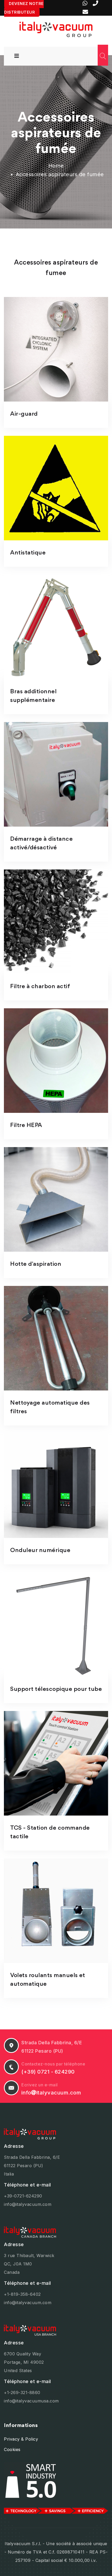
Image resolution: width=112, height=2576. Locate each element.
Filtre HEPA (26, 1125)
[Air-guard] (56, 349)
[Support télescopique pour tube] (56, 1624)
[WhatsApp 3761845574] (86, 3)
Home (56, 166)
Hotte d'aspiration (36, 1264)
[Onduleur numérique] (56, 1486)
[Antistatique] (56, 488)
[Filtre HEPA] (56, 1061)
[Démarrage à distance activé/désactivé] (56, 774)
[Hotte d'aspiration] (56, 1199)
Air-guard (24, 414)
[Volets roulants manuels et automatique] (56, 1911)
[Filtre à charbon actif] (56, 922)
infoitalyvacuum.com (51, 2093)
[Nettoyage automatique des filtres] (56, 1338)
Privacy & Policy (21, 2439)
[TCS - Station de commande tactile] (56, 1763)
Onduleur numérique (40, 1550)
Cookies (12, 2449)
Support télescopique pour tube (56, 1689)
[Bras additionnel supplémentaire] (56, 627)
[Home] (56, 29)
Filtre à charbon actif (40, 987)
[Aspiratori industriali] (56, 2134)
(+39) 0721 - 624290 (48, 2072)
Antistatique (28, 553)
